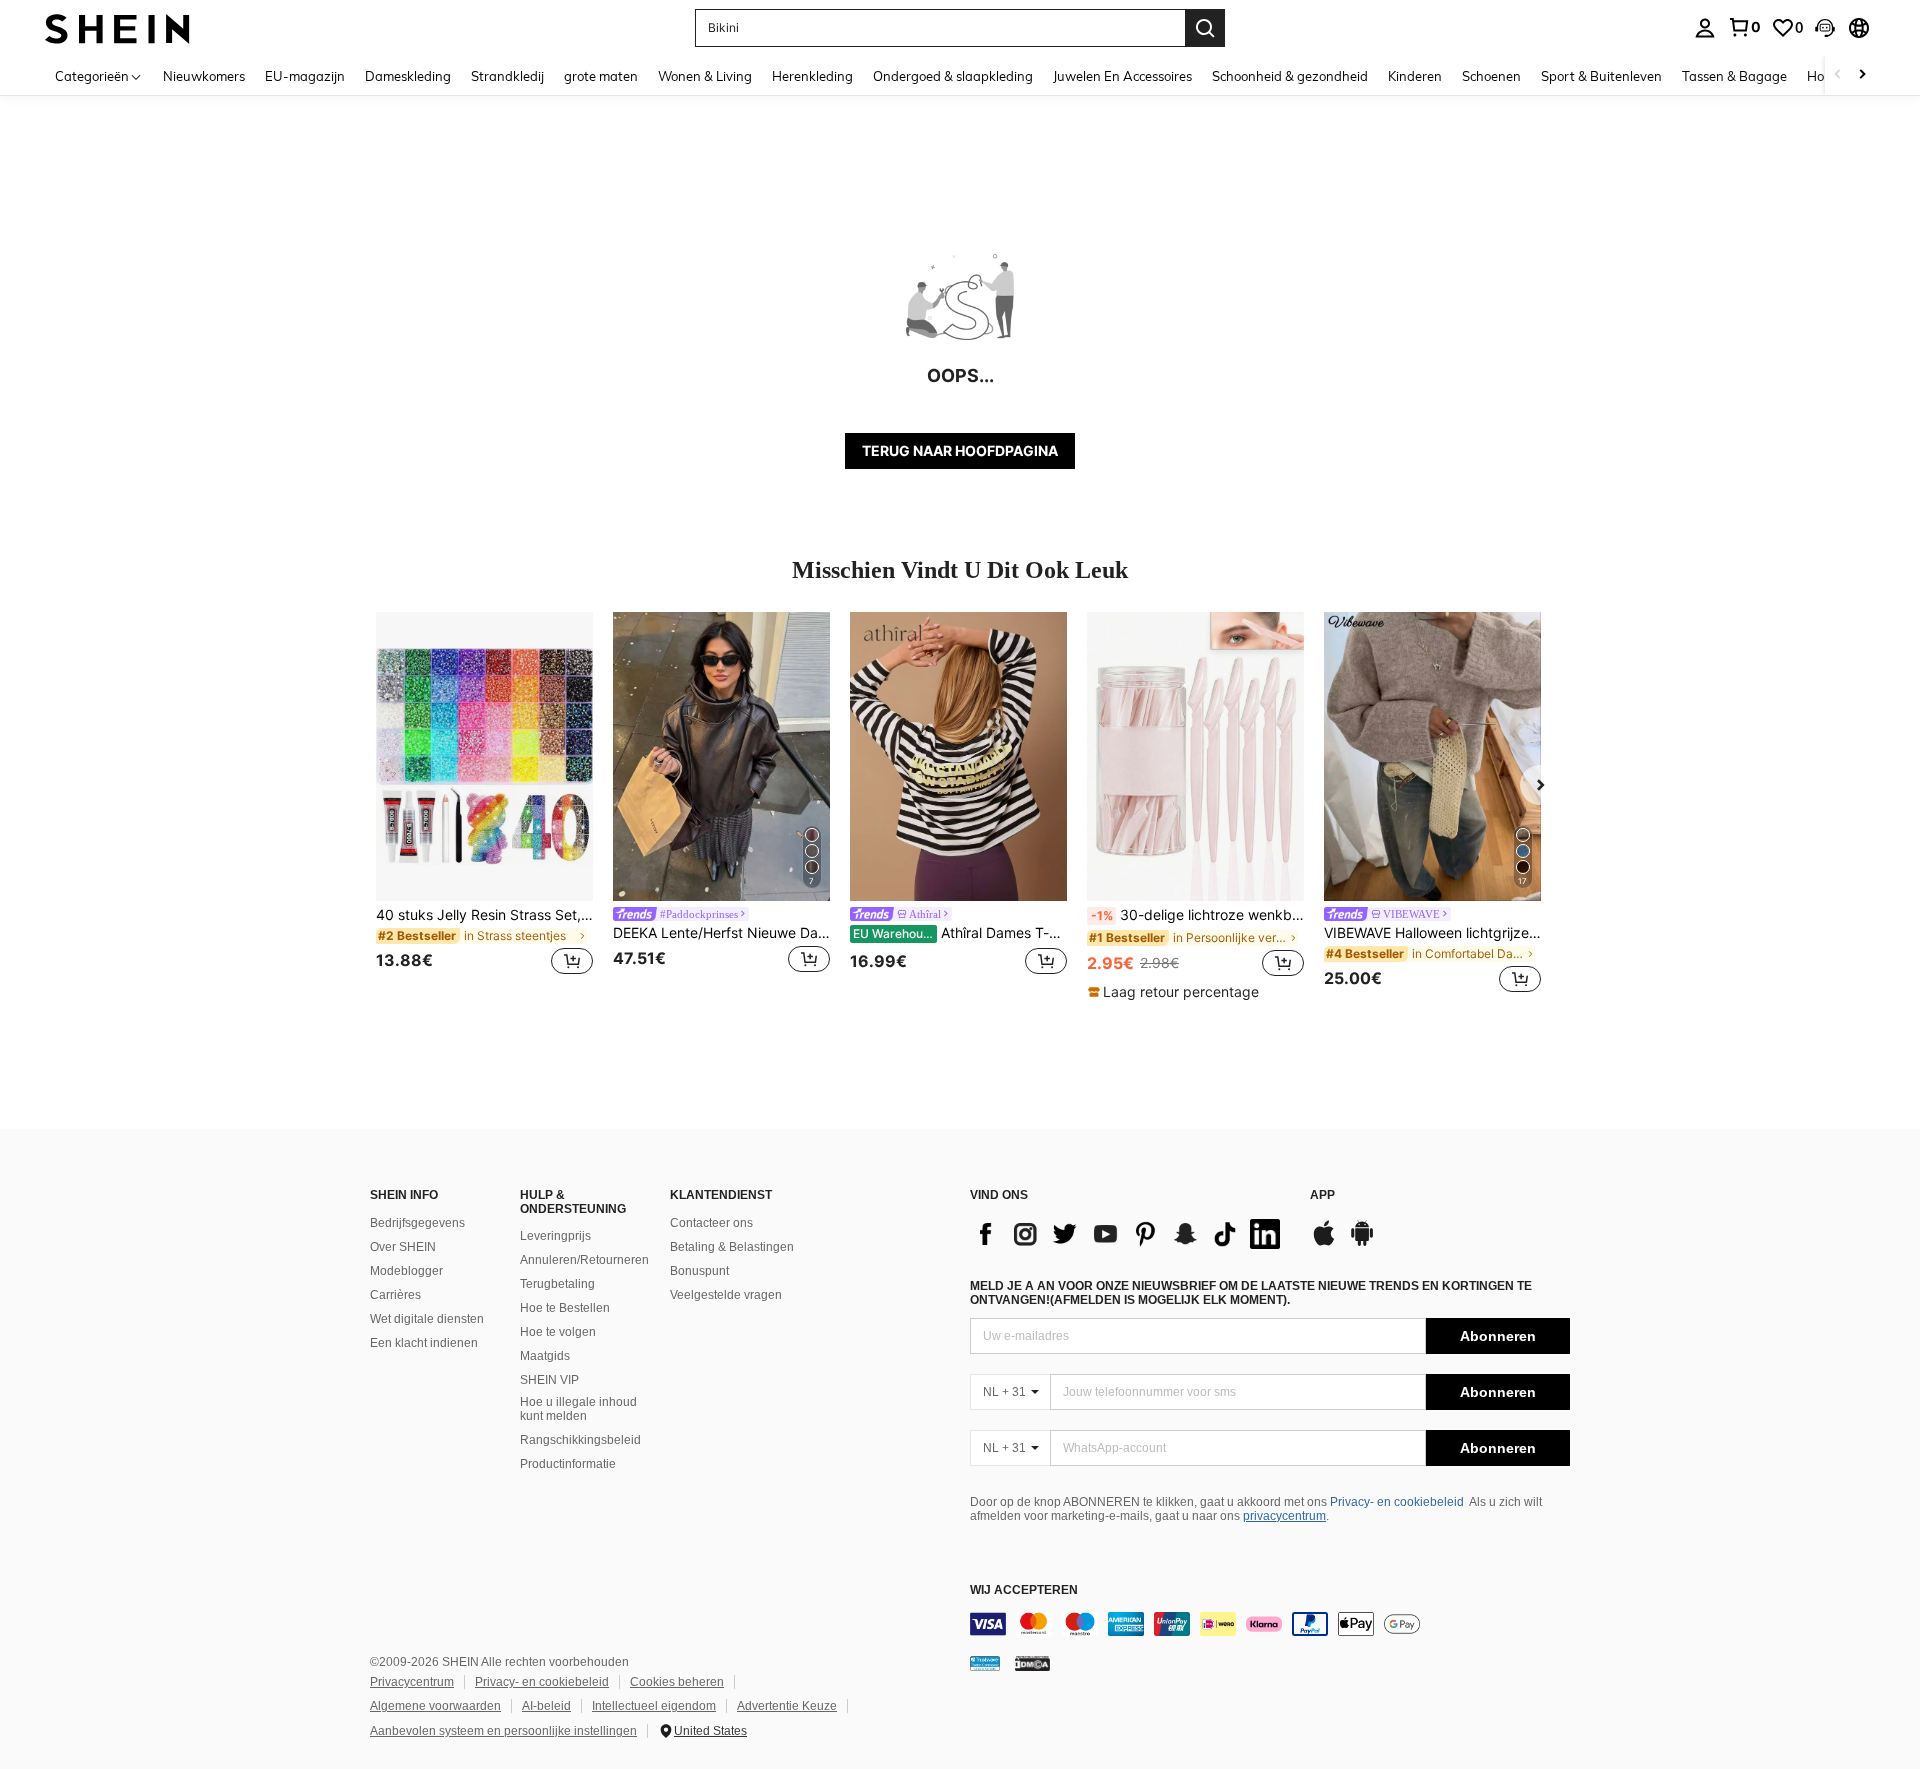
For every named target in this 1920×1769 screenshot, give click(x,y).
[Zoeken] (1205, 28)
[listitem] (484, 805)
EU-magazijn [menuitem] (305, 76)
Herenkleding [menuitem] (812, 76)
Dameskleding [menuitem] (408, 76)
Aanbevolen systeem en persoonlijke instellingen (503, 1731)
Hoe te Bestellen (565, 1308)
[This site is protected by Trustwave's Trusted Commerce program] (985, 1663)
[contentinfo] (1270, 1624)
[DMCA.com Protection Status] (1032, 1663)
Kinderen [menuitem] (1415, 76)
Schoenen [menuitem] (1491, 76)
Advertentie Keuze (787, 1706)
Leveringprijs (555, 1236)
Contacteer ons (711, 1223)
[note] (1176, 992)
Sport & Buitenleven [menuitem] (1601, 76)
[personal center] (1705, 28)
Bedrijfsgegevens (417, 1223)
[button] (1825, 28)
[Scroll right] (1862, 75)
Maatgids (545, 1356)
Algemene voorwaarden (435, 1706)
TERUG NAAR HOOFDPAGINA (960, 450)
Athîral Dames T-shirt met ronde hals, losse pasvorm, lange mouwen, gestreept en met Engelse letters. (960, 933)
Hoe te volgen (558, 1332)
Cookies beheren (677, 1682)
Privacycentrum (412, 1682)
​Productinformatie (568, 1464)
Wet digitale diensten (427, 1319)
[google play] (1362, 1243)
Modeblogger (406, 1271)
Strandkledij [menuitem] (507, 76)
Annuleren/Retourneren (584, 1260)
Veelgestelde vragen (726, 1295)
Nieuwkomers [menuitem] (204, 76)
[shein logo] (117, 27)
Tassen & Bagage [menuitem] (1734, 76)
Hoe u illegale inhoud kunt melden (578, 1409)
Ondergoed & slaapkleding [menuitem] (953, 76)
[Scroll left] (1838, 75)
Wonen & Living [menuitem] (705, 76)
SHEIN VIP (549, 1380)
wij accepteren (1024, 1590)
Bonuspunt (699, 1271)
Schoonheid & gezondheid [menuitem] (1290, 76)
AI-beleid (546, 1706)
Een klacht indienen (424, 1343)
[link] (1744, 27)
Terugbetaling (557, 1284)
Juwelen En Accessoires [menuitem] (1122, 76)
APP (1322, 1195)
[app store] (1324, 1243)
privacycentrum (1284, 1516)
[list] (1130, 1234)
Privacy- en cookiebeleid (1397, 1502)
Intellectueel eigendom (654, 1706)
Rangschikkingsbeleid (580, 1440)
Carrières (395, 1295)
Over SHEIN (403, 1247)
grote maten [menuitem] (601, 76)
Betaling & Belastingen (732, 1247)
